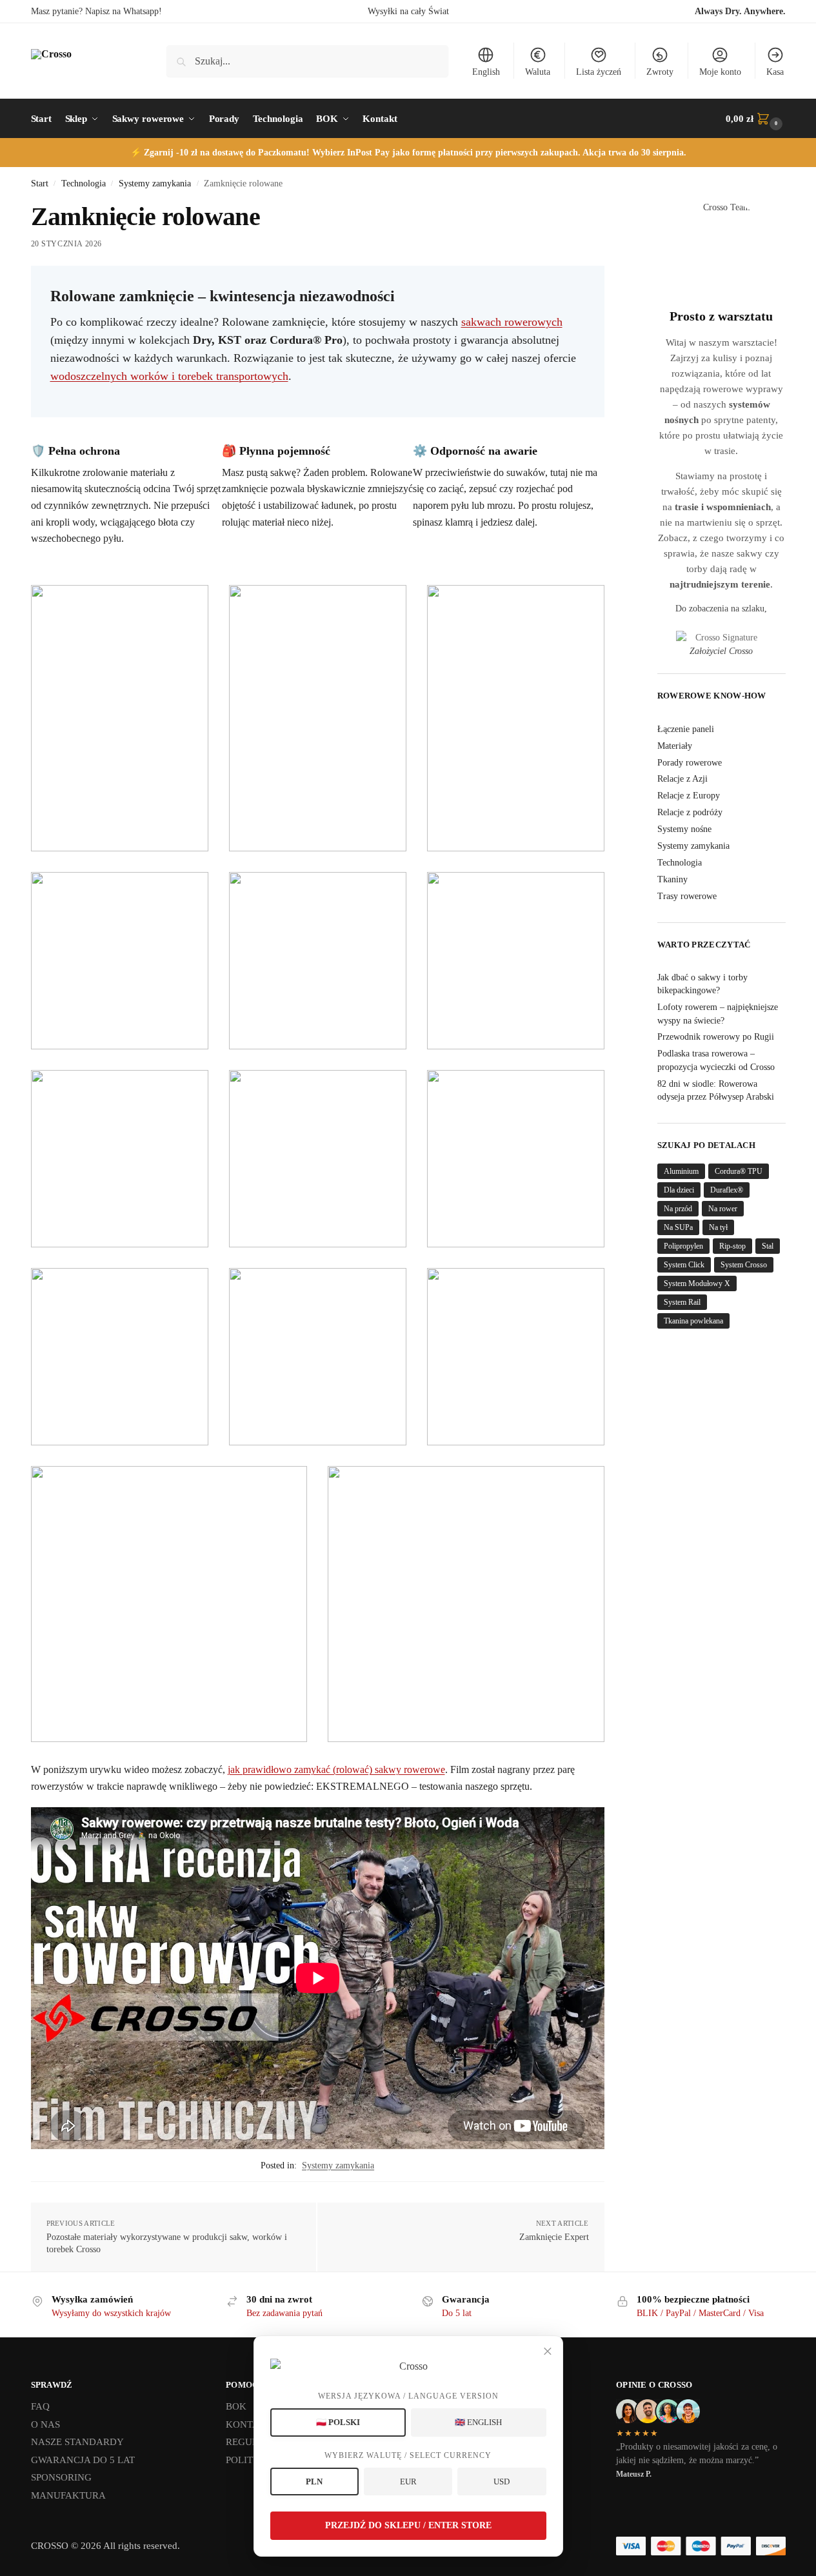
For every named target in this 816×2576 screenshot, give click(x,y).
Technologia (84, 183)
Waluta (538, 72)
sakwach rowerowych (512, 322)
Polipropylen (683, 1246)
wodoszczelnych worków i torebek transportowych (169, 376)
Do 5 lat (457, 2313)
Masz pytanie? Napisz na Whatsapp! (96, 11)
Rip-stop (732, 1246)
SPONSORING (61, 2477)
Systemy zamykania (155, 183)
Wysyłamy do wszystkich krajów (111, 2313)
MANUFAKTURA (68, 2495)
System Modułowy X (697, 1283)
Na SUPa (678, 1227)
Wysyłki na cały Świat (408, 11)
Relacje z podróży (690, 812)
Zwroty (660, 72)
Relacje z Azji (682, 779)
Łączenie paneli (686, 729)
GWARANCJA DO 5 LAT (83, 2460)
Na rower (723, 1209)
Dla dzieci (679, 1190)
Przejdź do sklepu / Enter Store (408, 2525)
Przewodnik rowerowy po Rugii (716, 1037)
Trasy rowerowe (687, 896)
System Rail (682, 1302)
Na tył (718, 1227)
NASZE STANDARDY (77, 2442)
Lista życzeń (599, 72)
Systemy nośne (684, 829)
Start (40, 183)
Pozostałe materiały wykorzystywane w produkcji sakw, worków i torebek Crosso (167, 2244)
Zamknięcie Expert (554, 2237)
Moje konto (720, 72)
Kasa (775, 72)
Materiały (675, 746)
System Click (684, 1265)
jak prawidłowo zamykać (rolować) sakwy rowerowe (336, 1769)
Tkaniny (672, 879)
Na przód (678, 1209)
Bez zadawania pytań (284, 2313)
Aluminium (681, 1171)
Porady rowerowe (690, 763)
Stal (768, 1246)
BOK (236, 2406)
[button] (755, 119)
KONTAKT (249, 2424)
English (486, 72)
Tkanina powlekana (693, 1321)
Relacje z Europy (689, 796)
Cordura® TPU (739, 1171)
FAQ (40, 2406)
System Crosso (744, 1265)
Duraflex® (727, 1190)
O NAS (45, 2424)
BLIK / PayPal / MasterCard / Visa (700, 2313)
